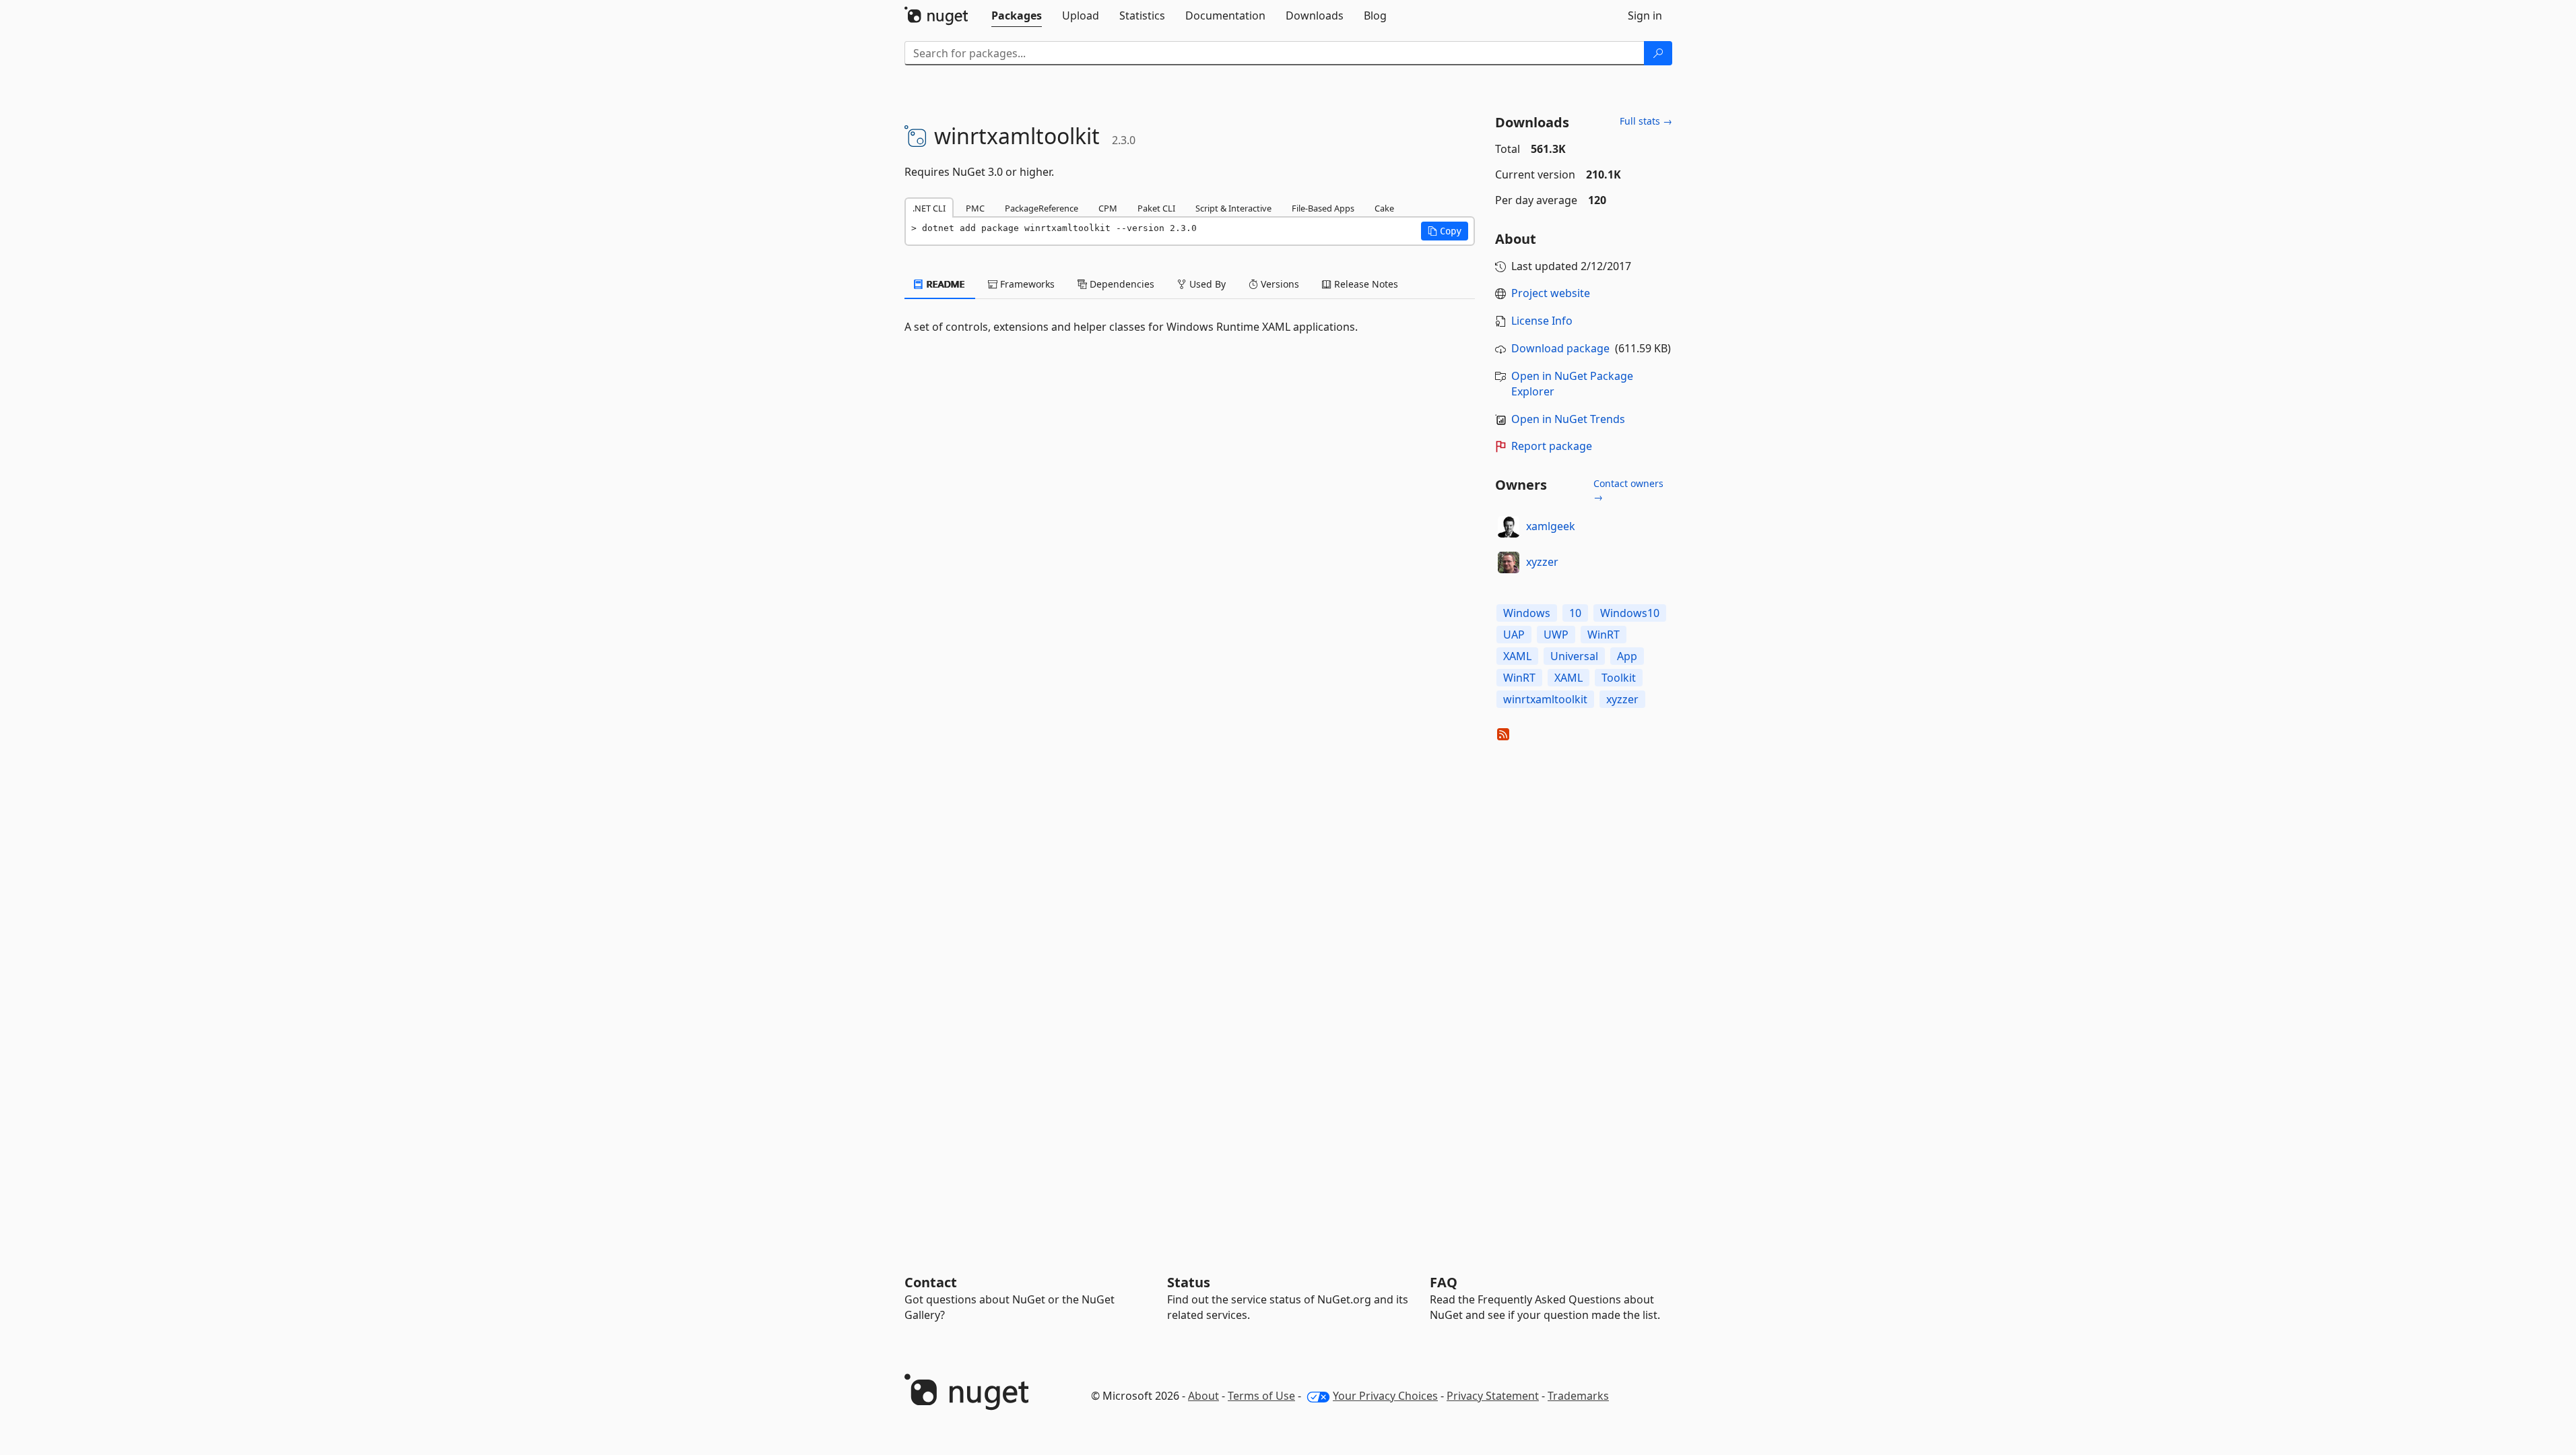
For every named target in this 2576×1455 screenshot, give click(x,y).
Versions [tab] (1279, 284)
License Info (1542, 321)
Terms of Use (1261, 1396)
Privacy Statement (1493, 1396)
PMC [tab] (975, 208)
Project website (1551, 293)
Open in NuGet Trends (1568, 419)
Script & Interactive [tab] (1233, 208)
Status (1189, 1282)
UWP (1556, 635)
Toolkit (1619, 678)
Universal (1574, 656)
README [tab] (945, 284)
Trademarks (1578, 1396)
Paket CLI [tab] (1156, 208)
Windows (1527, 613)
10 (1575, 613)
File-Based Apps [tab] (1323, 208)
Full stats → (1646, 121)
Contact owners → (1628, 490)
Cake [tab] (1384, 208)
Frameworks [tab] (1026, 284)
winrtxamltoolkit (1545, 699)
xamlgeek (1551, 526)
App (1627, 656)
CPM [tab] (1108, 208)
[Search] (1658, 53)
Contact (931, 1282)
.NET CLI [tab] (929, 208)
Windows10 (1630, 613)
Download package (1560, 348)
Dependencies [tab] (1121, 284)
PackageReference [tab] (1042, 208)
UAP (1514, 635)
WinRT (1604, 635)
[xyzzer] (1509, 562)
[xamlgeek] (1509, 527)
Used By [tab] (1206, 284)
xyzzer (1542, 562)
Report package (1552, 446)
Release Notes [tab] (1365, 284)
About (1203, 1396)
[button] (1445, 231)
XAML (1517, 656)
